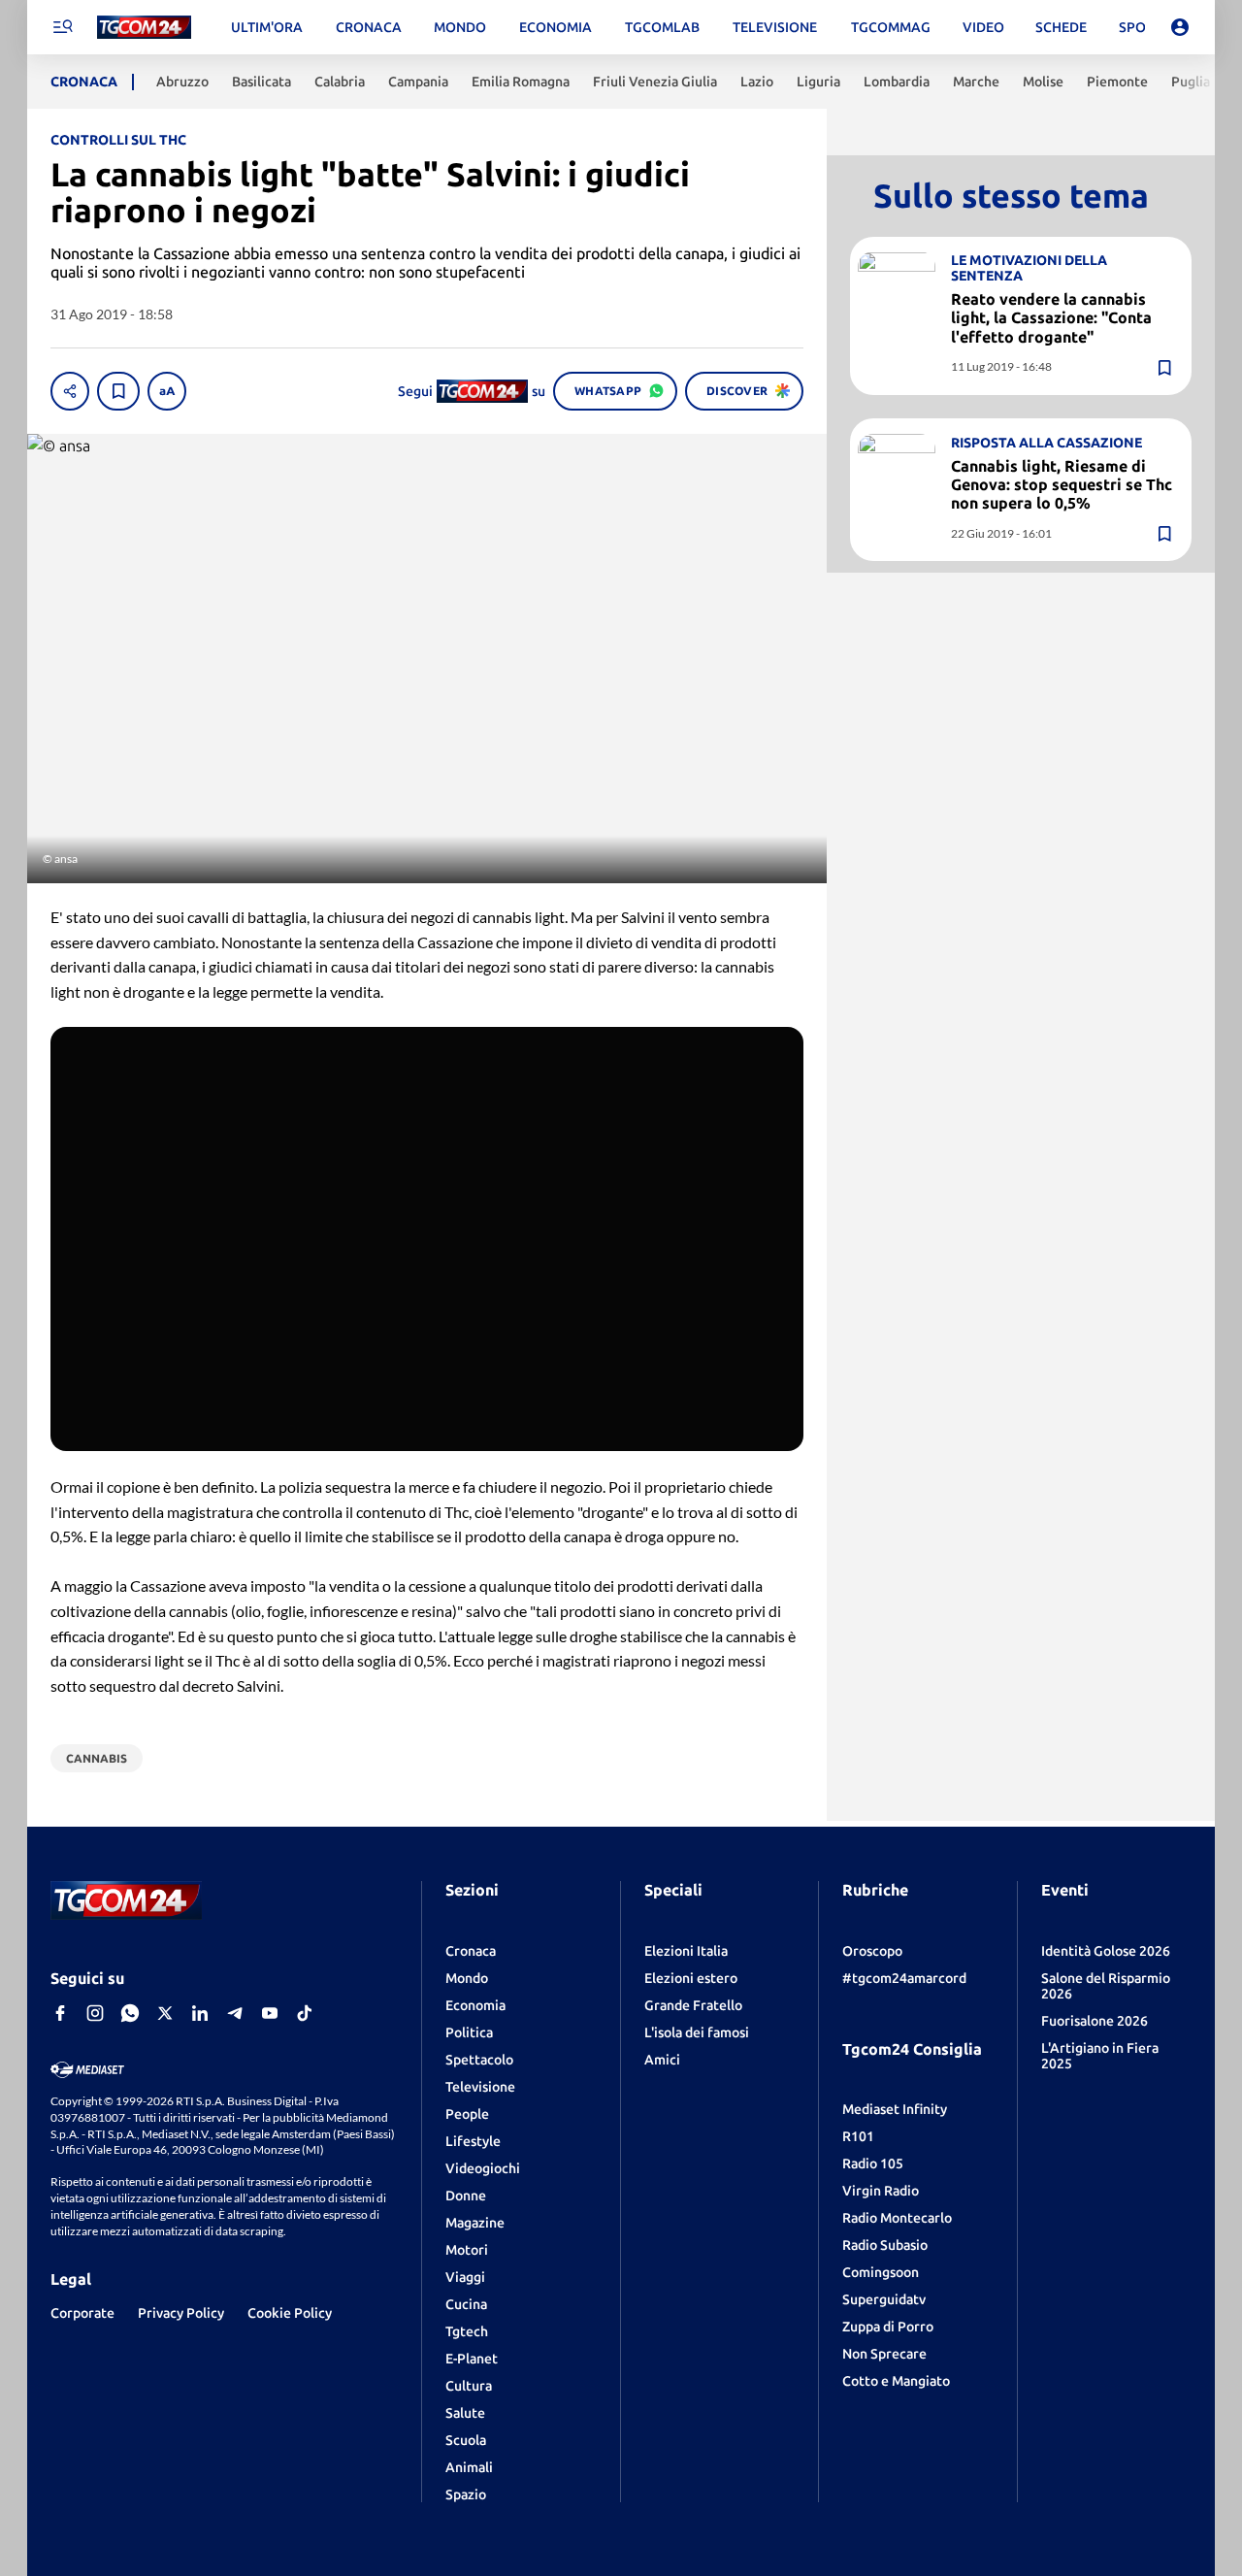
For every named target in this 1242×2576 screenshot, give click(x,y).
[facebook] (60, 2013)
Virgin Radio (881, 2191)
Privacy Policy (181, 2313)
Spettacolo (479, 2060)
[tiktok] (305, 2013)
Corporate (82, 2313)
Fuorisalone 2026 (1095, 2021)
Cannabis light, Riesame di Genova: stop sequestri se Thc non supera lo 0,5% (1062, 483)
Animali (469, 2467)
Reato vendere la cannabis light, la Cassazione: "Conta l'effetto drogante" (1051, 317)
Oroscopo (872, 1951)
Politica (469, 2032)
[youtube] (270, 2013)
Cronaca (471, 1951)
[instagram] (95, 2013)
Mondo (467, 1978)
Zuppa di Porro (888, 2327)
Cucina (466, 2304)
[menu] (62, 27)
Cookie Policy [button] (290, 2313)
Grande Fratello (693, 2005)
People (467, 2114)
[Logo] (144, 28)
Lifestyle (473, 2141)
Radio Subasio (885, 2245)
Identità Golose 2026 (1106, 1951)
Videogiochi (483, 2168)
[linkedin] (200, 2013)
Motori (467, 2250)
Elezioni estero (691, 1978)
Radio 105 (873, 2163)
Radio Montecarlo (897, 2218)
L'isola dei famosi (697, 2032)
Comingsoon (881, 2272)
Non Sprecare (884, 2354)
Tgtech (467, 2331)
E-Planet (472, 2359)
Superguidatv (884, 2299)
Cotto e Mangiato (896, 2381)
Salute (465, 2413)
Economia (475, 2005)
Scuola (466, 2440)
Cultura (469, 2386)
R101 (858, 2136)
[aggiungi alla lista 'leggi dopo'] (118, 391)
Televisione (480, 2087)
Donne (466, 2196)
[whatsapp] (130, 2013)
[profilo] (1180, 27)
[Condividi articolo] (70, 391)
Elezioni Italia (686, 1951)
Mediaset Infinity (895, 2109)
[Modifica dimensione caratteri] (167, 391)
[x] (165, 2013)
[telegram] (235, 2013)
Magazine (475, 2223)
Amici (662, 2060)
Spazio (466, 2494)
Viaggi (465, 2277)
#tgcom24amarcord (904, 1978)
